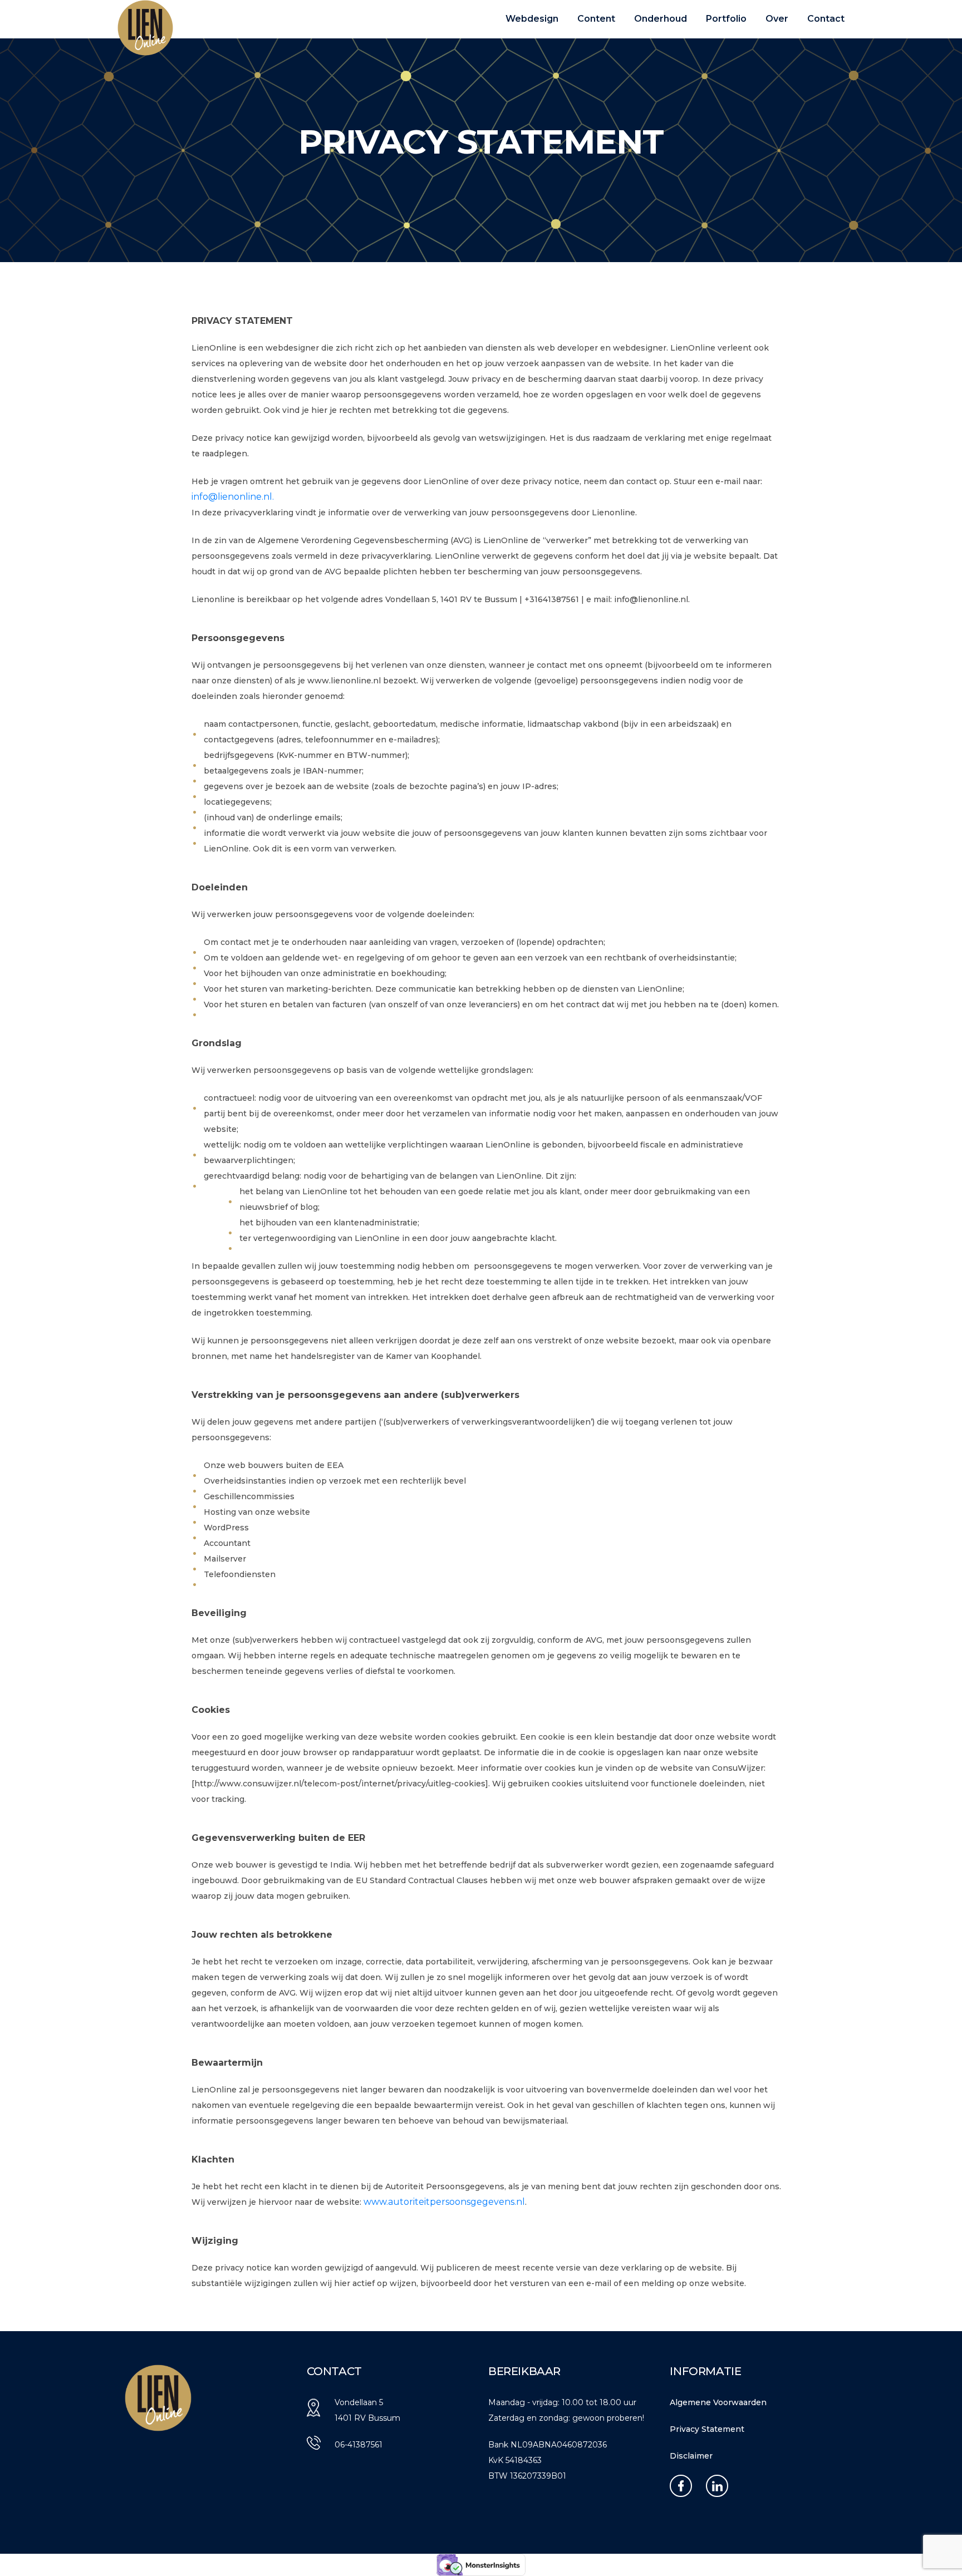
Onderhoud (661, 19)
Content (596, 19)
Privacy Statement (707, 2429)
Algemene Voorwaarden (718, 2402)
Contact (826, 19)
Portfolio (726, 19)
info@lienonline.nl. (233, 497)
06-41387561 (359, 2445)
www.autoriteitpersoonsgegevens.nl (444, 2202)
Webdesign (532, 19)
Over (777, 19)
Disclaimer (691, 2456)
